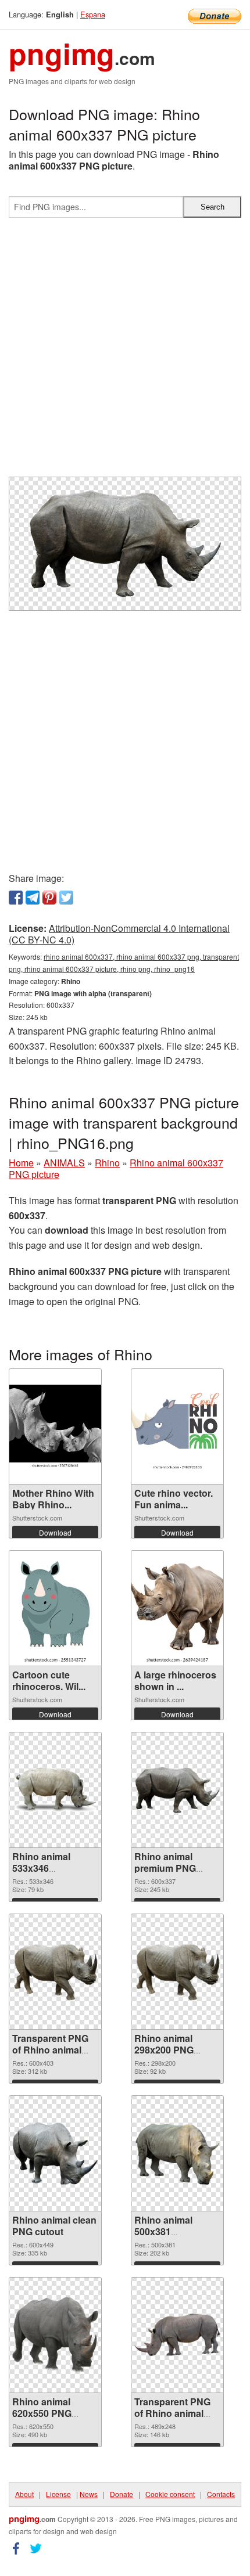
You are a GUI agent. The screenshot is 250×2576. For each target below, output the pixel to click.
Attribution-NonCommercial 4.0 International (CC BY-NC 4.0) (119, 934)
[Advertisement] (125, 352)
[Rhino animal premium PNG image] (177, 1790)
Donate (122, 2494)
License (58, 2494)
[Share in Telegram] (33, 898)
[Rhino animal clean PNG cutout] (55, 2153)
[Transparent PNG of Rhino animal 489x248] (177, 2335)
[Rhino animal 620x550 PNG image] (55, 2335)
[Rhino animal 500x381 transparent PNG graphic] (177, 2153)
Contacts (221, 2494)
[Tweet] (66, 898)
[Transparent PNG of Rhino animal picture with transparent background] (55, 1971)
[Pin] (49, 898)
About (24, 2494)
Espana (93, 14)
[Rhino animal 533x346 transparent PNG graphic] (55, 1790)
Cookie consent (170, 2494)
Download (55, 1532)
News (89, 2494)
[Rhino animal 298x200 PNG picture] (177, 1971)
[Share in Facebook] (16, 898)
